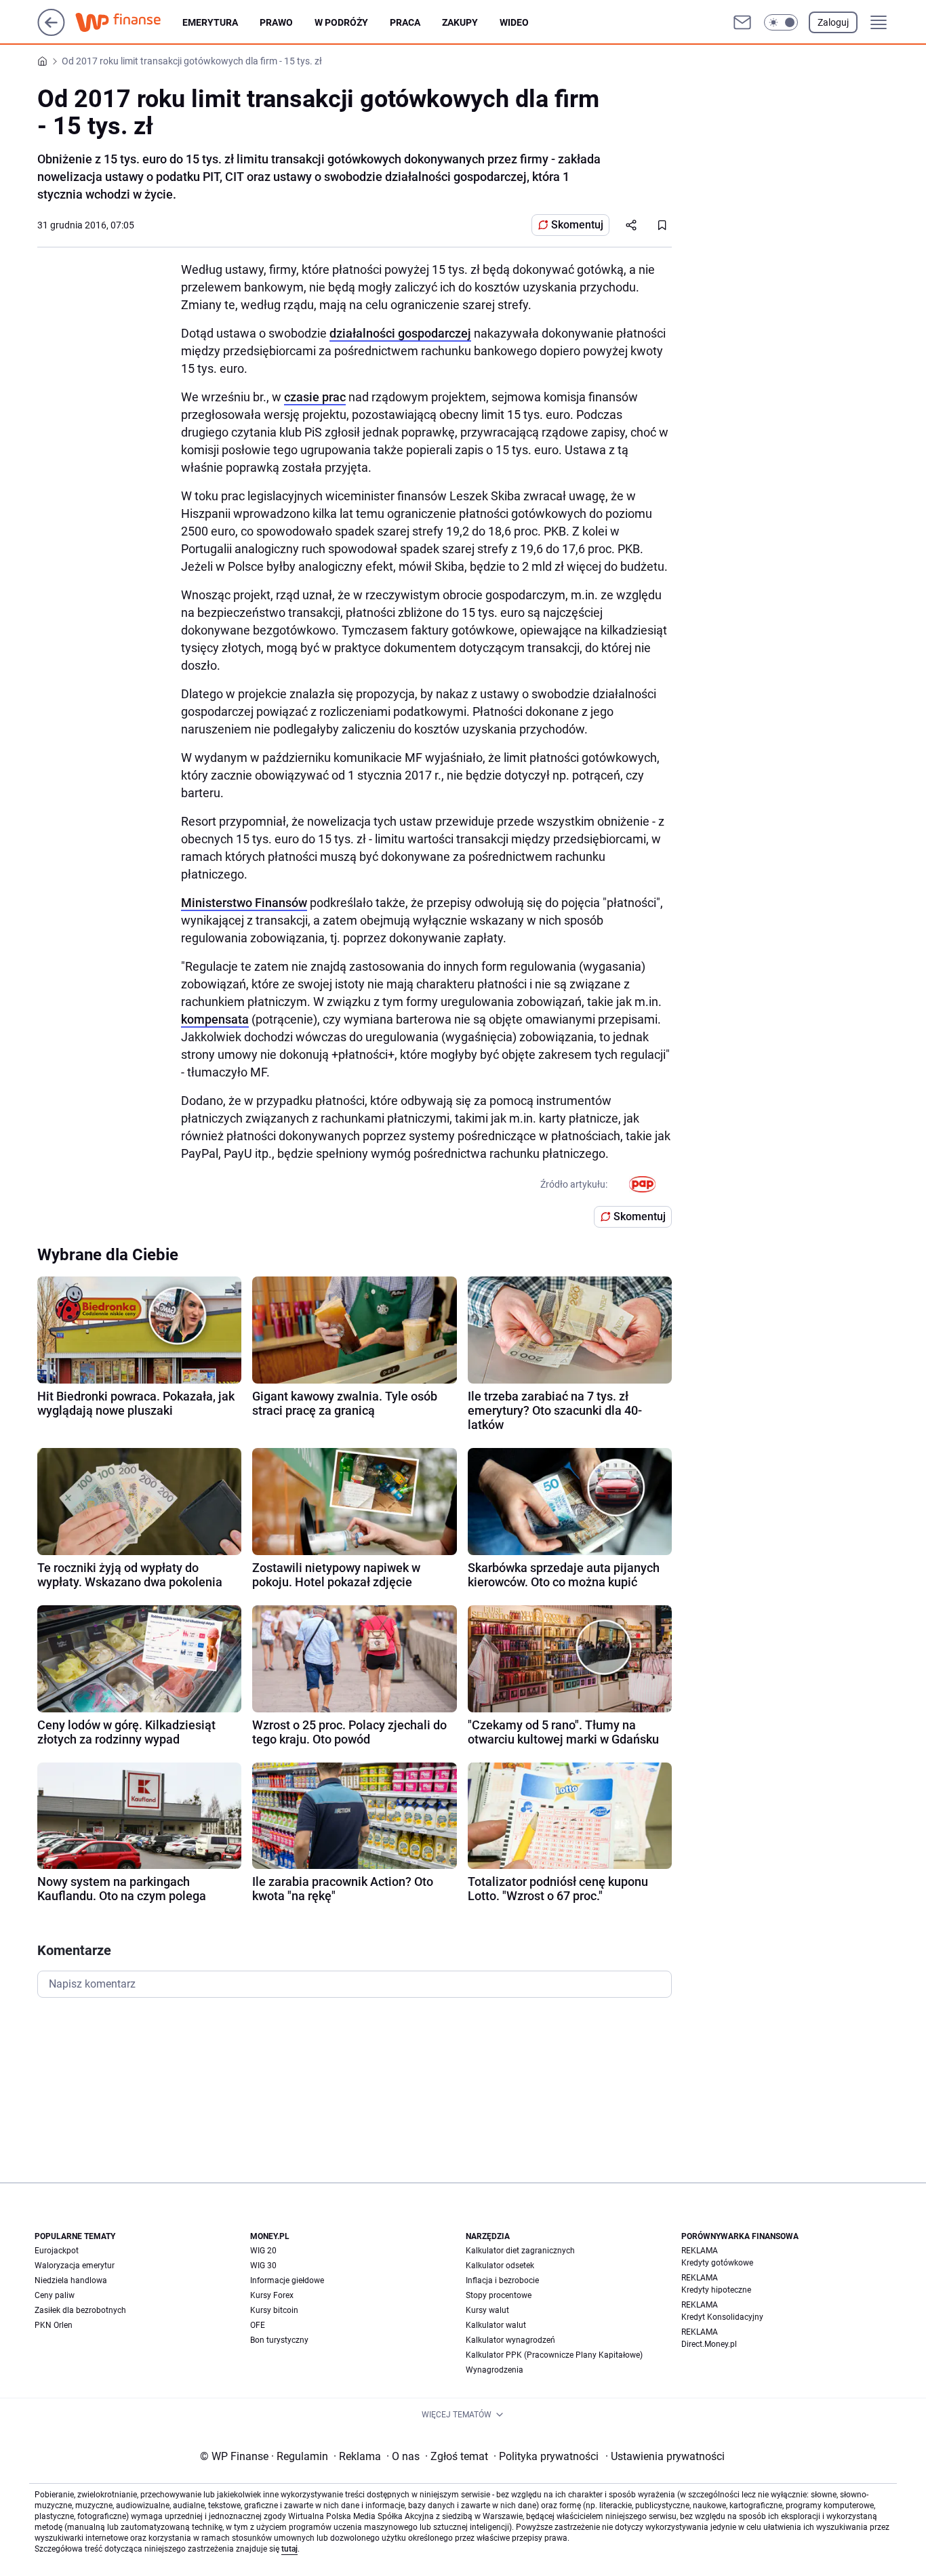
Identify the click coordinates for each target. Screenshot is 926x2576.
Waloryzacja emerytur (75, 2266)
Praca (405, 22)
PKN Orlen (54, 2325)
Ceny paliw (55, 2295)
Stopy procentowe (499, 2295)
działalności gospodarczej (400, 333)
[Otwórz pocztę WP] (742, 22)
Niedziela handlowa (71, 2280)
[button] (781, 22)
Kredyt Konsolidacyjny (722, 2317)
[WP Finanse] (129, 22)
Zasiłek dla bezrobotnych (80, 2310)
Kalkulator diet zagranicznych (520, 2251)
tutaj (289, 2549)
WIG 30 (263, 2266)
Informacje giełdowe (287, 2280)
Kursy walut (487, 2310)
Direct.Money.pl (709, 2344)
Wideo (514, 22)
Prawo (276, 22)
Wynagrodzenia (495, 2370)
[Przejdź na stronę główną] (51, 32)
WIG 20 (263, 2251)
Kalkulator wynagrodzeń (510, 2340)
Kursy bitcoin (274, 2310)
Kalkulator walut (496, 2325)
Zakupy (460, 22)
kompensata (215, 1019)
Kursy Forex (272, 2295)
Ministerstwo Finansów (244, 903)
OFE (258, 2325)
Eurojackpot (57, 2251)
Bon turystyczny (279, 2340)
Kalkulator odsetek (500, 2266)
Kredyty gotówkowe (717, 2263)
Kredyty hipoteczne (716, 2290)
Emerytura (210, 22)
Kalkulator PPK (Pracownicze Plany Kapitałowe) (554, 2355)
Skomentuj (577, 225)
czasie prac (315, 397)
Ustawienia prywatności (665, 2456)
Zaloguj (833, 22)
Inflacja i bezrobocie (502, 2280)
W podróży (341, 22)
